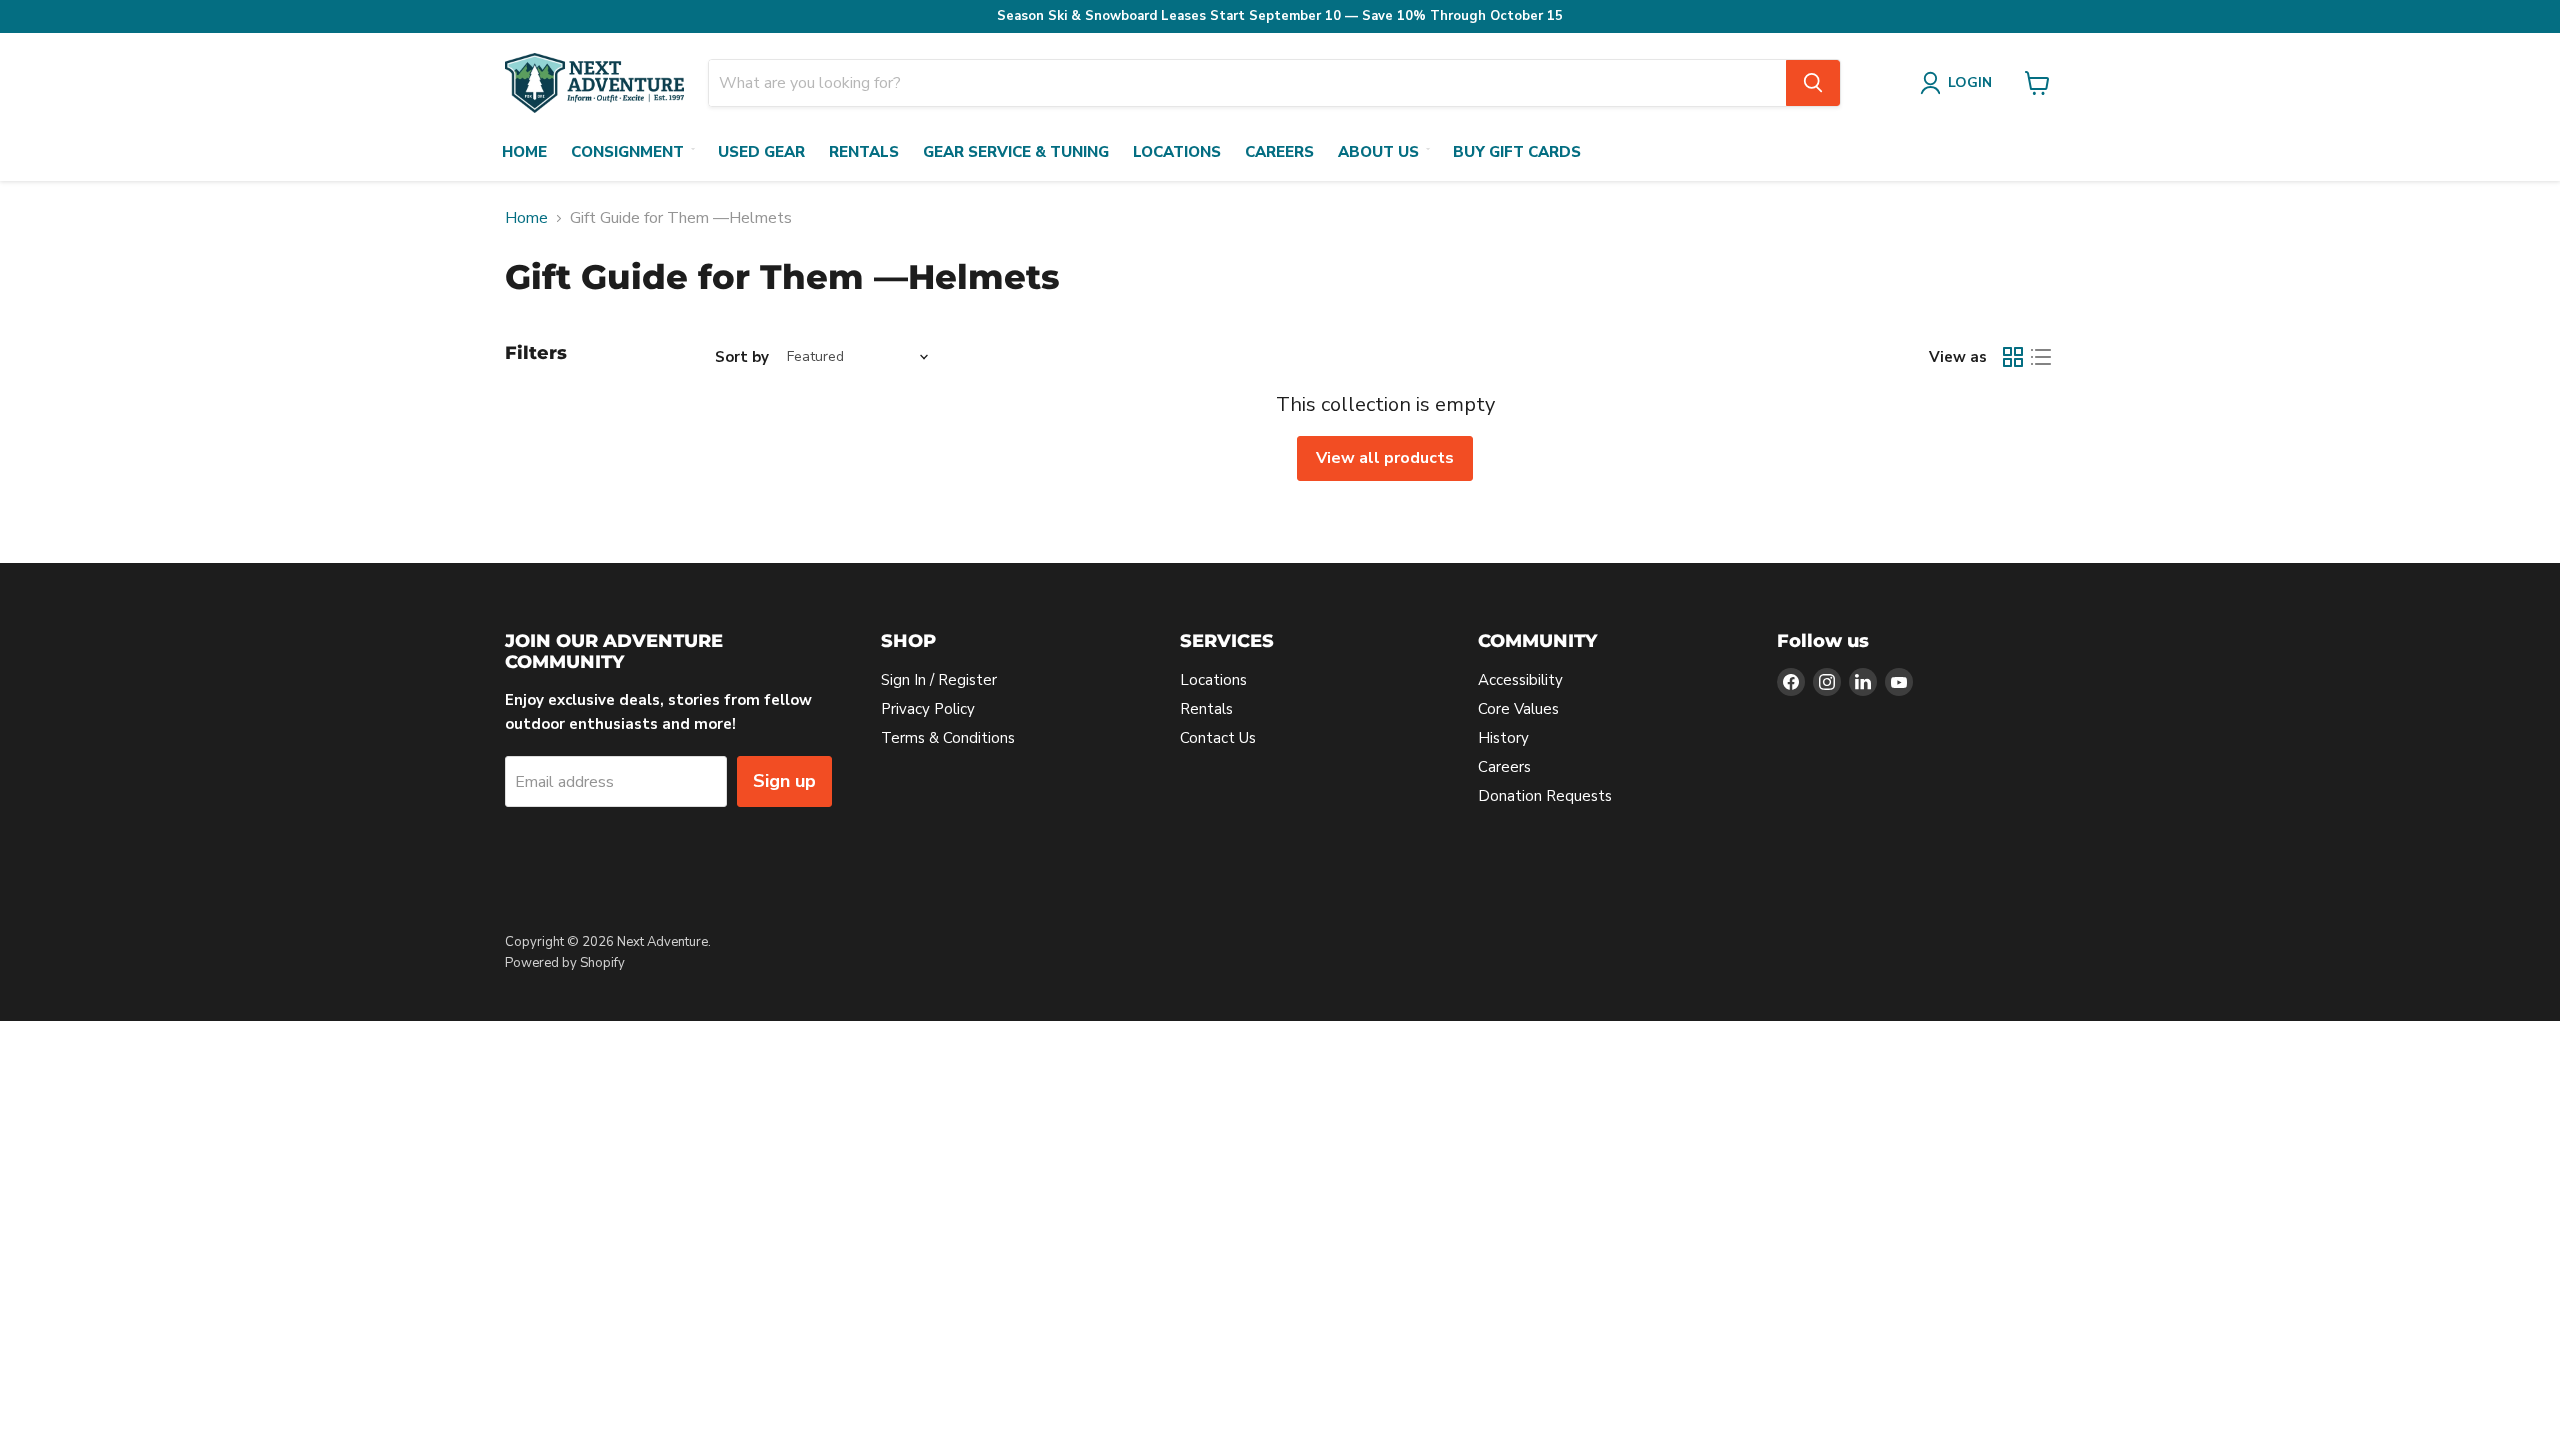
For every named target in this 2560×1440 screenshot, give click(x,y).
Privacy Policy (928, 709)
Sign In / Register (939, 680)
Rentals (864, 152)
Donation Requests (1545, 796)
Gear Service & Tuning (1016, 152)
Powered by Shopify (565, 963)
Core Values (1518, 709)
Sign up (784, 781)
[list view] (2041, 357)
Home (524, 152)
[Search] (1813, 83)
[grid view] (2013, 357)
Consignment (627, 152)
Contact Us (1218, 738)
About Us (1378, 152)
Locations (1177, 152)
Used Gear (761, 152)
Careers (1279, 152)
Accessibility (1520, 680)
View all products (1385, 458)
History (1503, 738)
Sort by (742, 357)
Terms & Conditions (948, 738)
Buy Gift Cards (1517, 152)
